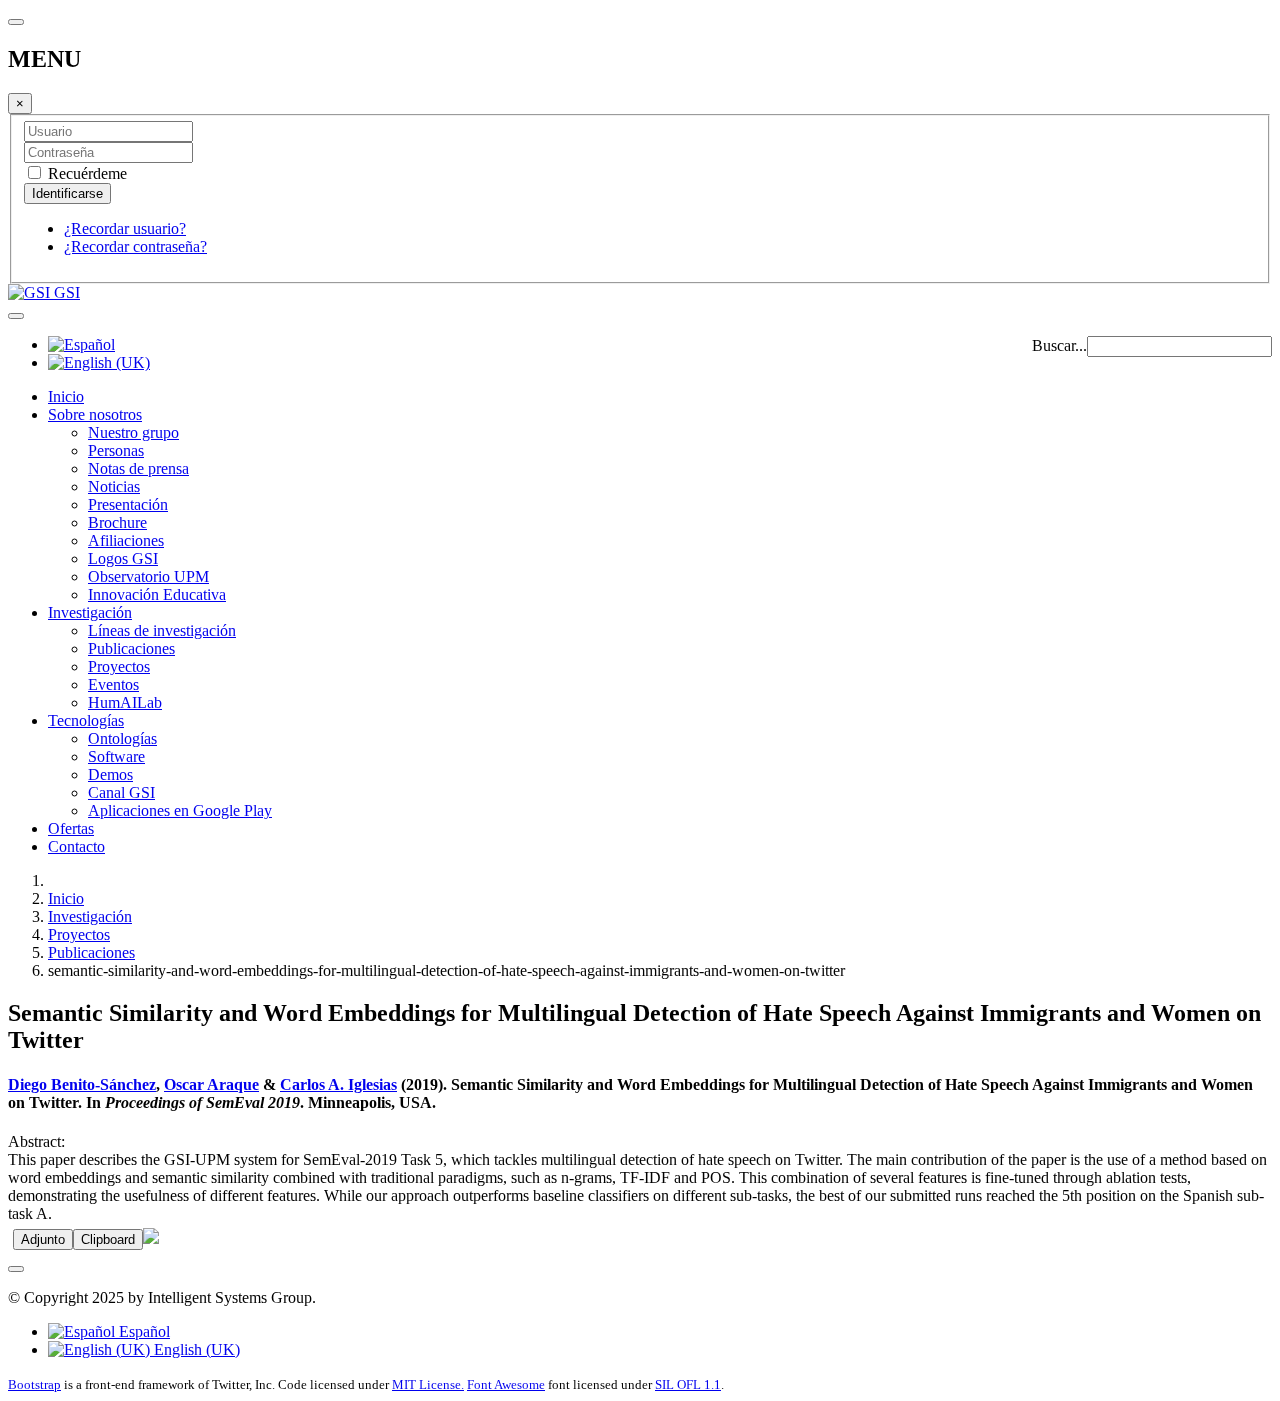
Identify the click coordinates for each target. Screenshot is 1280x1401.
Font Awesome (506, 1384)
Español (142, 1331)
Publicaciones (131, 648)
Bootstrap (34, 1384)
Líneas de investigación (162, 630)
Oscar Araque (211, 1084)
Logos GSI (123, 558)
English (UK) (195, 1349)
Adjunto (43, 1239)
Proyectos (119, 666)
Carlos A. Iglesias (338, 1084)
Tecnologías (86, 720)
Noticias (114, 486)
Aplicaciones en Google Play (180, 810)
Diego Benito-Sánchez (82, 1084)
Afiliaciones (126, 540)
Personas (116, 450)
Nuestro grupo (133, 432)
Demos (110, 774)
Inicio (66, 396)
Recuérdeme (85, 173)
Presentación (128, 504)
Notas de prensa (138, 468)
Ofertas (71, 828)
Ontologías (122, 738)
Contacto (76, 846)
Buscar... (1059, 345)
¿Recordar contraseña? (135, 246)
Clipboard (108, 1239)
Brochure (117, 522)
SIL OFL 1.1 (688, 1384)
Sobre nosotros (95, 414)
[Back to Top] (16, 1269)
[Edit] (151, 1238)
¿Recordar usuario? (125, 228)
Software (116, 756)
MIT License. (428, 1384)
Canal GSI (121, 792)
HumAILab (125, 702)
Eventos (113, 684)
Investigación (90, 612)
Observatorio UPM (148, 576)
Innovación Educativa (157, 594)
